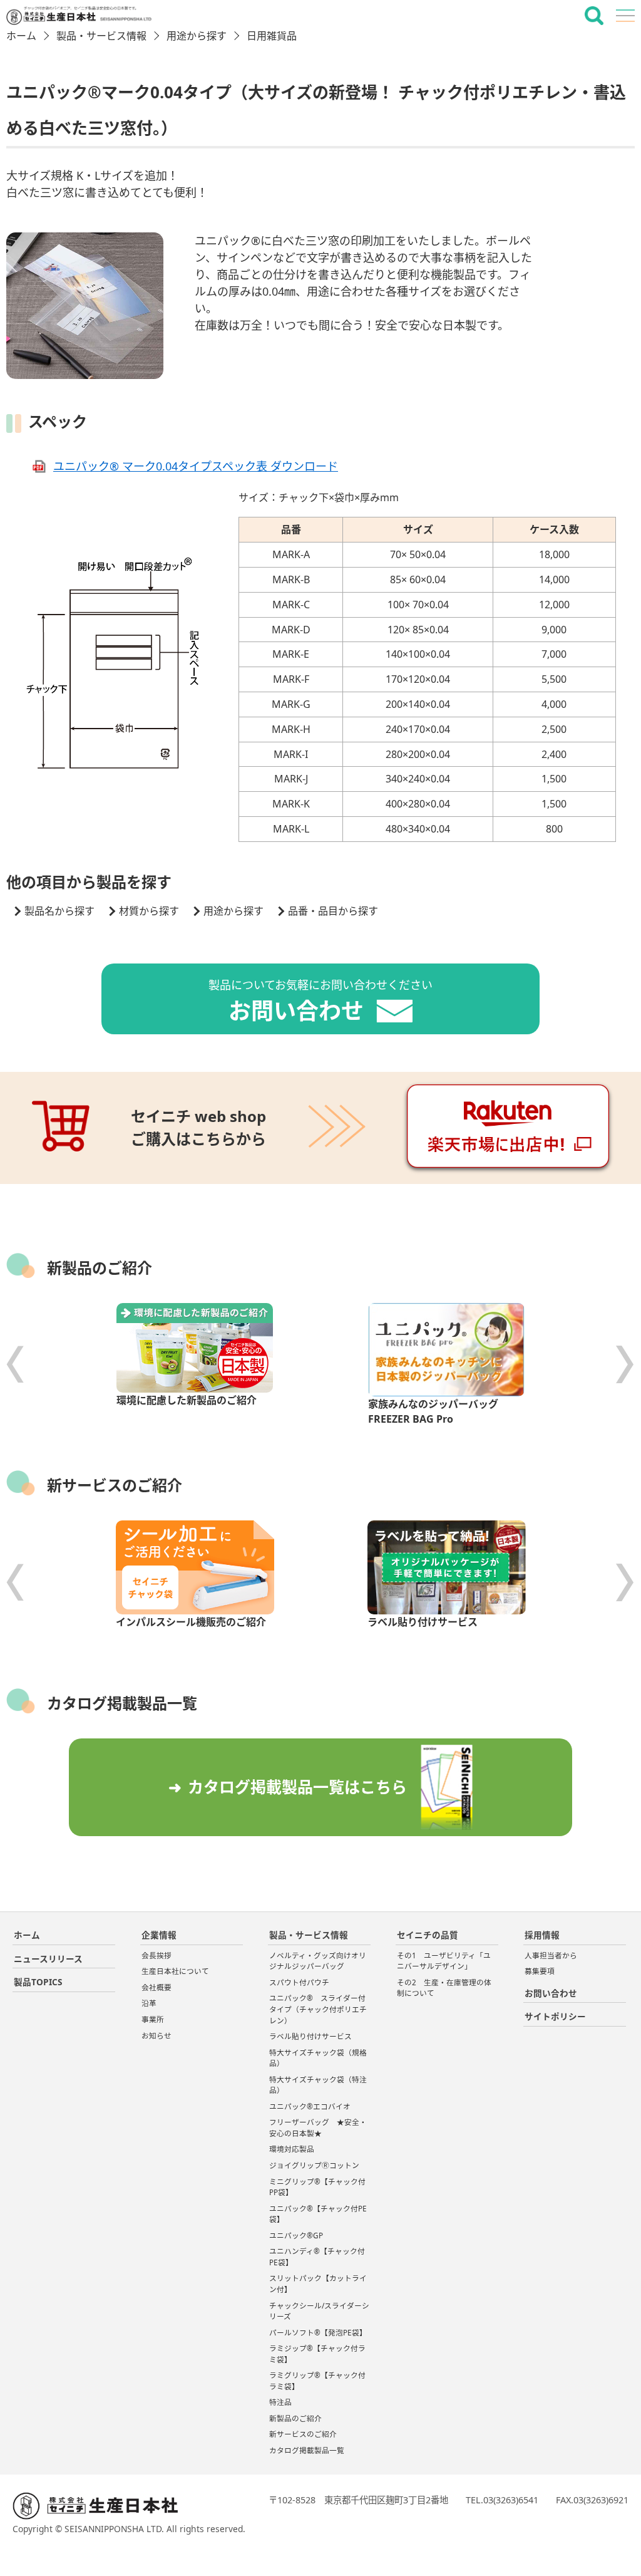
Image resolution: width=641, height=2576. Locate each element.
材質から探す (149, 911)
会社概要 (156, 1987)
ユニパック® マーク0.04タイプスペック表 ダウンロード (196, 466)
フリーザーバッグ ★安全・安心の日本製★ (318, 2128)
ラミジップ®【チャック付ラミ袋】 (317, 2354)
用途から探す (197, 36)
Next (625, 1364)
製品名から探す (59, 911)
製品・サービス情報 (101, 36)
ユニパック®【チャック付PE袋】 (318, 2214)
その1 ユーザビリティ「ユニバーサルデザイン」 (444, 1961)
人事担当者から (551, 1955)
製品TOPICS (38, 1982)
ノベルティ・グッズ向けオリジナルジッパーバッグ (318, 1961)
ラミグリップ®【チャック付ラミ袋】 (317, 2381)
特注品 (280, 2402)
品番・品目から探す (333, 911)
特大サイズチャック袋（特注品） (318, 2085)
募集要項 (540, 1971)
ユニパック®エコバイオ (310, 2106)
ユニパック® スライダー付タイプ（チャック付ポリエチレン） (318, 2009)
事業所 (153, 2019)
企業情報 (159, 1935)
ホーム (21, 36)
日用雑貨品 (272, 36)
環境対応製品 (292, 2149)
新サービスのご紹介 (303, 2434)
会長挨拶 (156, 1955)
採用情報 (542, 1935)
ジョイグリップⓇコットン (314, 2165)
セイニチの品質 (428, 1935)
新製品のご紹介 (295, 2418)
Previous (16, 1364)
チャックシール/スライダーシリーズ (319, 2311)
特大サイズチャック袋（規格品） (318, 2058)
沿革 (149, 2003)
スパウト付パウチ (303, 1982)
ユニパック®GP (296, 2236)
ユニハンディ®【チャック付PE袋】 (317, 2257)
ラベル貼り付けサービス (310, 2036)
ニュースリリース (48, 1959)
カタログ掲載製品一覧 (307, 2450)
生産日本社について (175, 1971)
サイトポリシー (555, 2016)
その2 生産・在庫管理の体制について (444, 1988)
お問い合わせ (551, 1993)
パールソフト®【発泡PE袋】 (318, 2333)
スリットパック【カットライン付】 (318, 2284)
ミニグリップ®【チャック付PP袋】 (317, 2187)
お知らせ (156, 2036)
